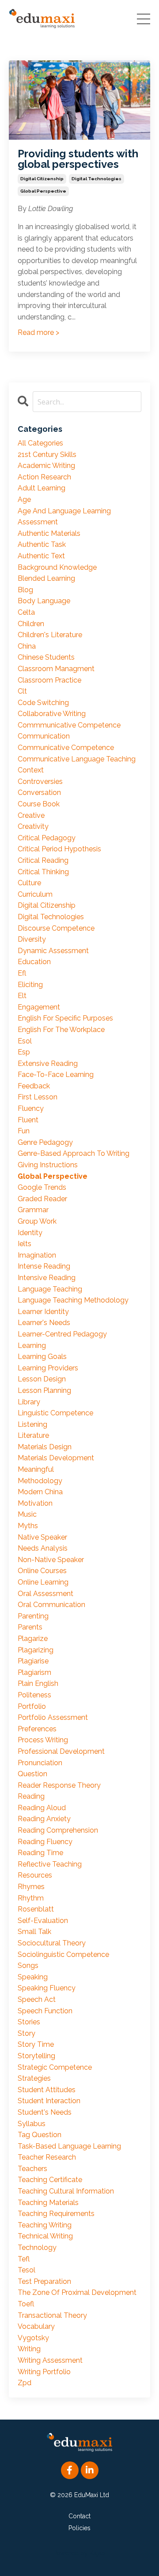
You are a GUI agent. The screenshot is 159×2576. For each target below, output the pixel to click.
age (24, 499)
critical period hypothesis (59, 849)
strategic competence (55, 2067)
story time (36, 2044)
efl (22, 973)
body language (44, 601)
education (34, 962)
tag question (40, 2135)
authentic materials (49, 533)
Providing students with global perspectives (78, 159)
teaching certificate (50, 2180)
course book (39, 804)
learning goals (42, 1357)
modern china (40, 1492)
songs (28, 1965)
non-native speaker (51, 1560)
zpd (25, 2383)
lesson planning (44, 1390)
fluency (31, 1108)
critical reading (43, 860)
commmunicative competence (69, 725)
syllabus (32, 2124)
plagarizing (36, 1650)
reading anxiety (44, 1819)
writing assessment (50, 2360)
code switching (43, 703)
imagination (37, 1255)
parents (30, 1627)
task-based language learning (69, 2146)
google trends (42, 1187)
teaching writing (45, 2225)
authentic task (42, 544)
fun (24, 1131)
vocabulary (36, 2326)
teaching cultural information (66, 2191)
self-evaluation (43, 1921)
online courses (42, 1571)
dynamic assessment (53, 951)
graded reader (42, 1199)
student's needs (45, 2112)
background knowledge (57, 567)
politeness (34, 1695)
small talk (34, 1932)
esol (25, 1041)
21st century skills (47, 455)
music (27, 1514)
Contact (79, 2516)
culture (29, 883)
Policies (79, 2528)
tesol (26, 2270)
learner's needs (44, 1323)
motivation (35, 1503)
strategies (34, 2078)
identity (30, 1233)
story (26, 2033)
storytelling (36, 2056)
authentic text (41, 556)
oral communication (51, 1605)
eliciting (30, 985)
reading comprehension (58, 1830)
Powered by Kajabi (80, 2553)
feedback (34, 1086)
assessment (38, 522)
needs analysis (43, 1548)
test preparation (44, 2281)
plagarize (33, 1639)
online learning (43, 1582)
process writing (43, 1740)
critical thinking (43, 872)
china (27, 646)
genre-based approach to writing (74, 1153)
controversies (40, 781)
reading (31, 1796)
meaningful (36, 1469)
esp (24, 1052)
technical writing (45, 2236)
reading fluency (45, 1842)
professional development (61, 1751)
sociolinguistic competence (63, 1954)
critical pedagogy (47, 838)
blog (25, 590)
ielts (25, 1244)
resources (35, 1875)
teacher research (47, 2157)
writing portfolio (44, 2372)
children (31, 624)
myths (28, 1526)
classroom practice (49, 680)
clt (22, 691)
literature (33, 1435)
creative (31, 815)
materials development (56, 1458)
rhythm (31, 1898)
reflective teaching (50, 1864)
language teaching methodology (73, 1300)
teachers (32, 2169)
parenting (33, 1616)
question (32, 1774)
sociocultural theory (52, 1943)
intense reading (44, 1266)
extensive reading (48, 1063)
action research (44, 477)
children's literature (50, 635)
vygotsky (33, 2338)
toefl (26, 2304)
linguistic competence (55, 1413)
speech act (37, 1999)
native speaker (42, 1537)
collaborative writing (52, 714)
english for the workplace (61, 1030)
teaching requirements (56, 2214)
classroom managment (56, 669)
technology (37, 2248)
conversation (39, 792)
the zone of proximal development (77, 2292)
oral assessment (45, 1594)
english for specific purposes (65, 1018)
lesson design (42, 1379)
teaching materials (48, 2203)
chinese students (46, 657)
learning (32, 1346)
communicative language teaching (77, 759)
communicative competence (66, 748)
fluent (28, 1120)
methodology (40, 1481)
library (29, 1402)
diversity (32, 939)
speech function (45, 2011)
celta (26, 612)
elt (22, 996)
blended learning (46, 578)
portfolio (32, 1706)
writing (29, 2349)
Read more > (38, 332)
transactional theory (52, 2315)
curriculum (35, 894)
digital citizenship (42, 179)
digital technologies (97, 179)
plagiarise (33, 1661)
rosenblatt (36, 1909)
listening (32, 1424)
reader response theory (59, 1785)
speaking (33, 1977)
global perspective (43, 191)
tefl (24, 2259)
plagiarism (34, 1672)
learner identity (43, 1312)
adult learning (42, 488)
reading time (40, 1853)
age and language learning (64, 511)
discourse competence (56, 928)
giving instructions (48, 1165)
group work (37, 1221)
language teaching (50, 1289)
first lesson (38, 1097)
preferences (37, 1729)
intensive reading (47, 1278)
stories (29, 2022)
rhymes (31, 1887)
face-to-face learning (56, 1075)
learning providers (48, 1368)
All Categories (40, 443)
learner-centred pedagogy (62, 1334)
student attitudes (47, 2090)
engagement (39, 1007)
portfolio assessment (53, 1717)
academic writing (46, 466)
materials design (45, 1447)
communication (44, 736)
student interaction (49, 2101)
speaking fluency (47, 1988)
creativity (33, 826)
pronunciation (40, 1763)
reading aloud (42, 1808)
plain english (38, 1683)
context (31, 770)
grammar (33, 1210)
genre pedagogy (45, 1142)
